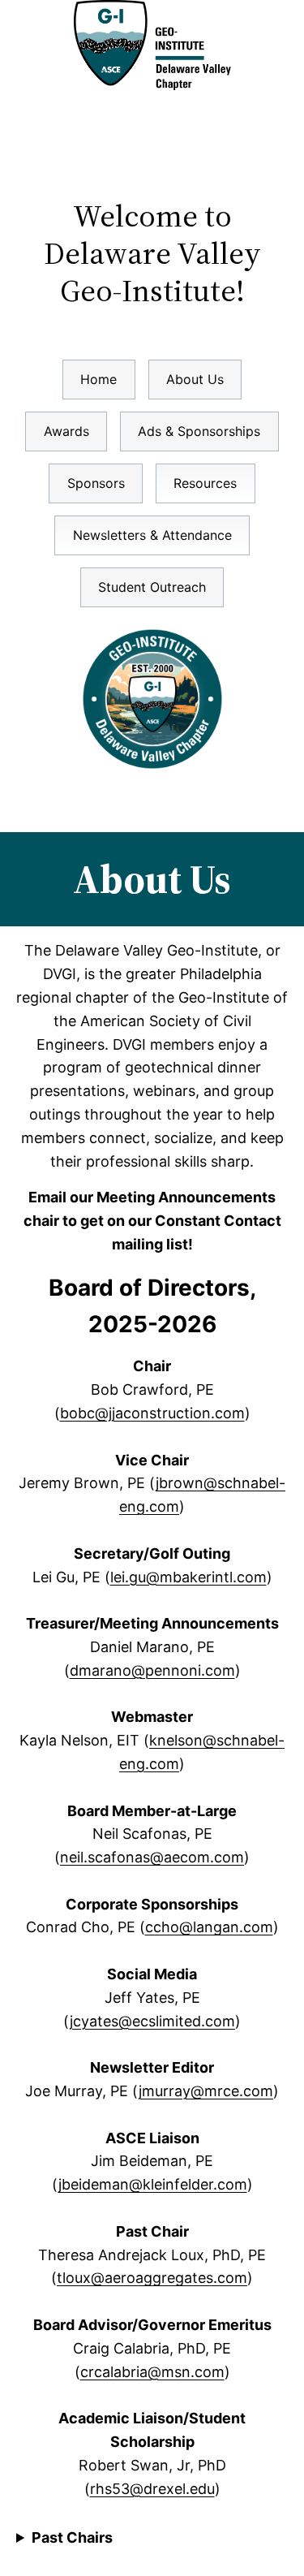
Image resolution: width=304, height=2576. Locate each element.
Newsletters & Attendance (152, 535)
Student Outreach (152, 587)
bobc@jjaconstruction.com (152, 1413)
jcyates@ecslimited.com (152, 2021)
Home (98, 379)
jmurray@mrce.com (206, 2091)
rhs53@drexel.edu (152, 2489)
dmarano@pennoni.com (152, 1670)
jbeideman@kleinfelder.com (153, 2184)
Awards (66, 431)
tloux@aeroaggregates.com (152, 2278)
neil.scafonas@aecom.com (152, 1857)
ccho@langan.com (209, 1927)
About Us (195, 379)
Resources (205, 483)
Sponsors (96, 483)
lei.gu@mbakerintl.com (188, 1577)
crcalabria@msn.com (152, 2372)
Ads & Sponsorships (199, 431)
